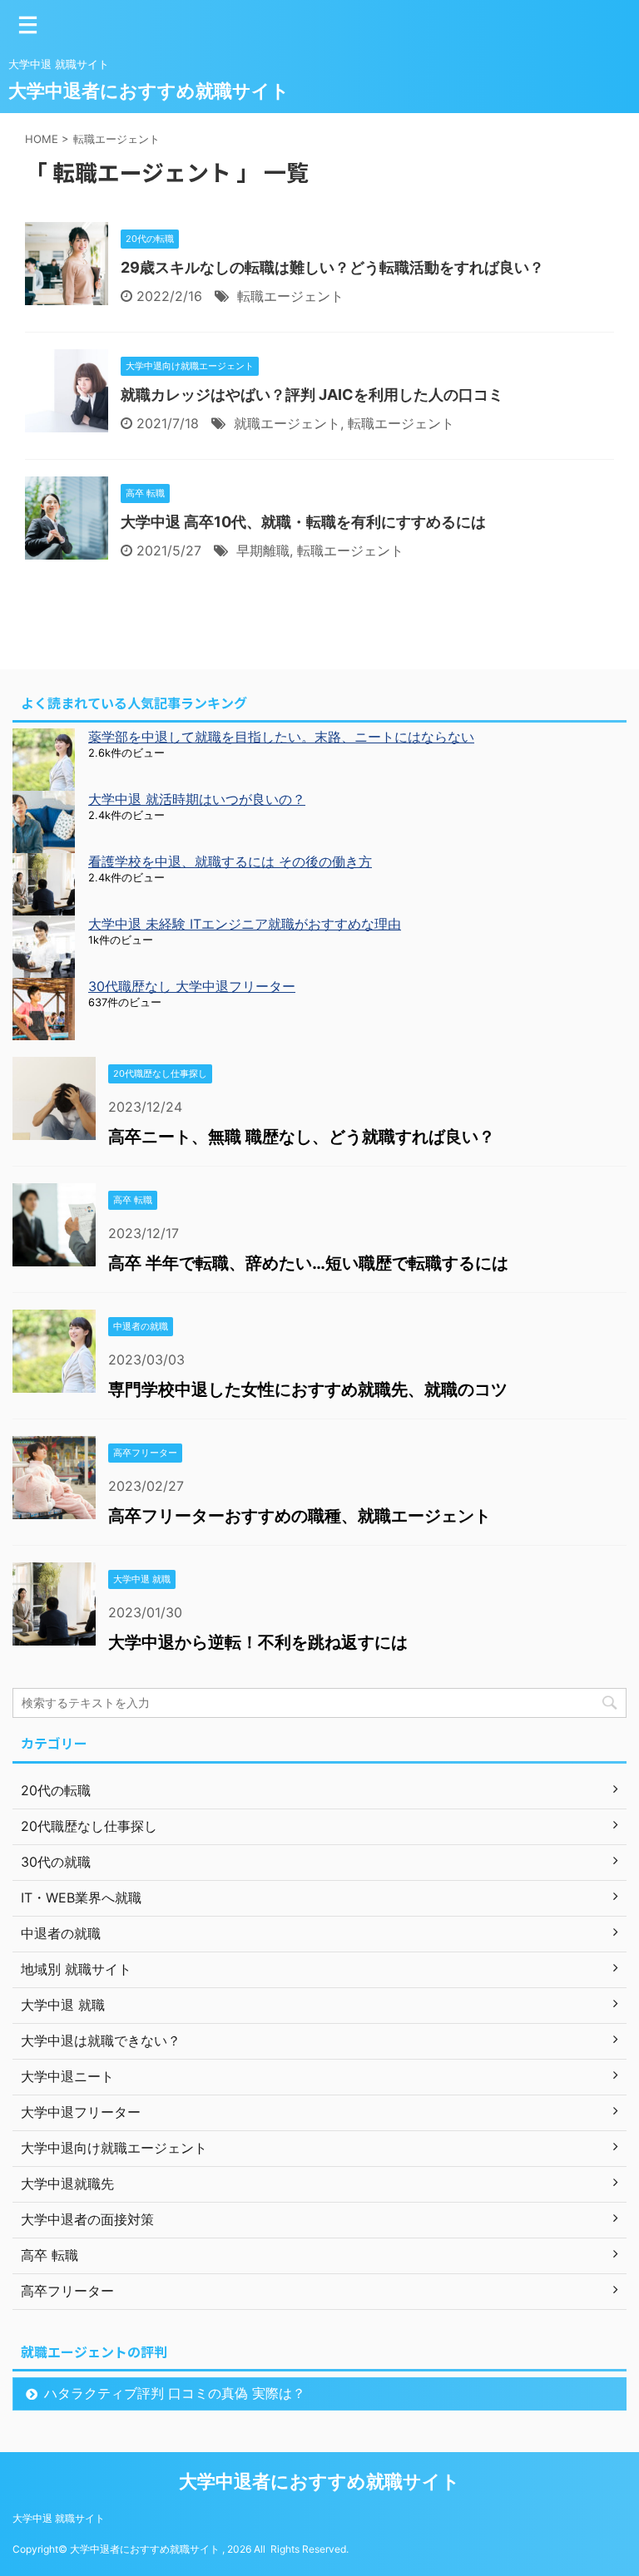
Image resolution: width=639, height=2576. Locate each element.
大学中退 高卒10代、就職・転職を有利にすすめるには (303, 522)
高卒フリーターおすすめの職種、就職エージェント (300, 1516)
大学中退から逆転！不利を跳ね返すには (258, 1642)
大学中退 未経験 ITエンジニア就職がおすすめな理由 (245, 924)
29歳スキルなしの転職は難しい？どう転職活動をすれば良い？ (332, 267)
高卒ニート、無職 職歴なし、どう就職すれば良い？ (302, 1137)
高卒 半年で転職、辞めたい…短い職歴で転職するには (308, 1263)
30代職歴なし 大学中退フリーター (192, 986)
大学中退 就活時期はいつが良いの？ (197, 799)
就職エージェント (287, 423)
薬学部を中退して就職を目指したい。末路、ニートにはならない (281, 737)
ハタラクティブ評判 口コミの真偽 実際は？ (175, 2393)
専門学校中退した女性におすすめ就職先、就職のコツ (308, 1389)
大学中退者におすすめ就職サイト (149, 91)
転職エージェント (290, 296)
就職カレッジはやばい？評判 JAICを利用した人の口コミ (312, 395)
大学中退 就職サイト (59, 2518)
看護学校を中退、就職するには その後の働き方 (230, 861)
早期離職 (263, 550)
